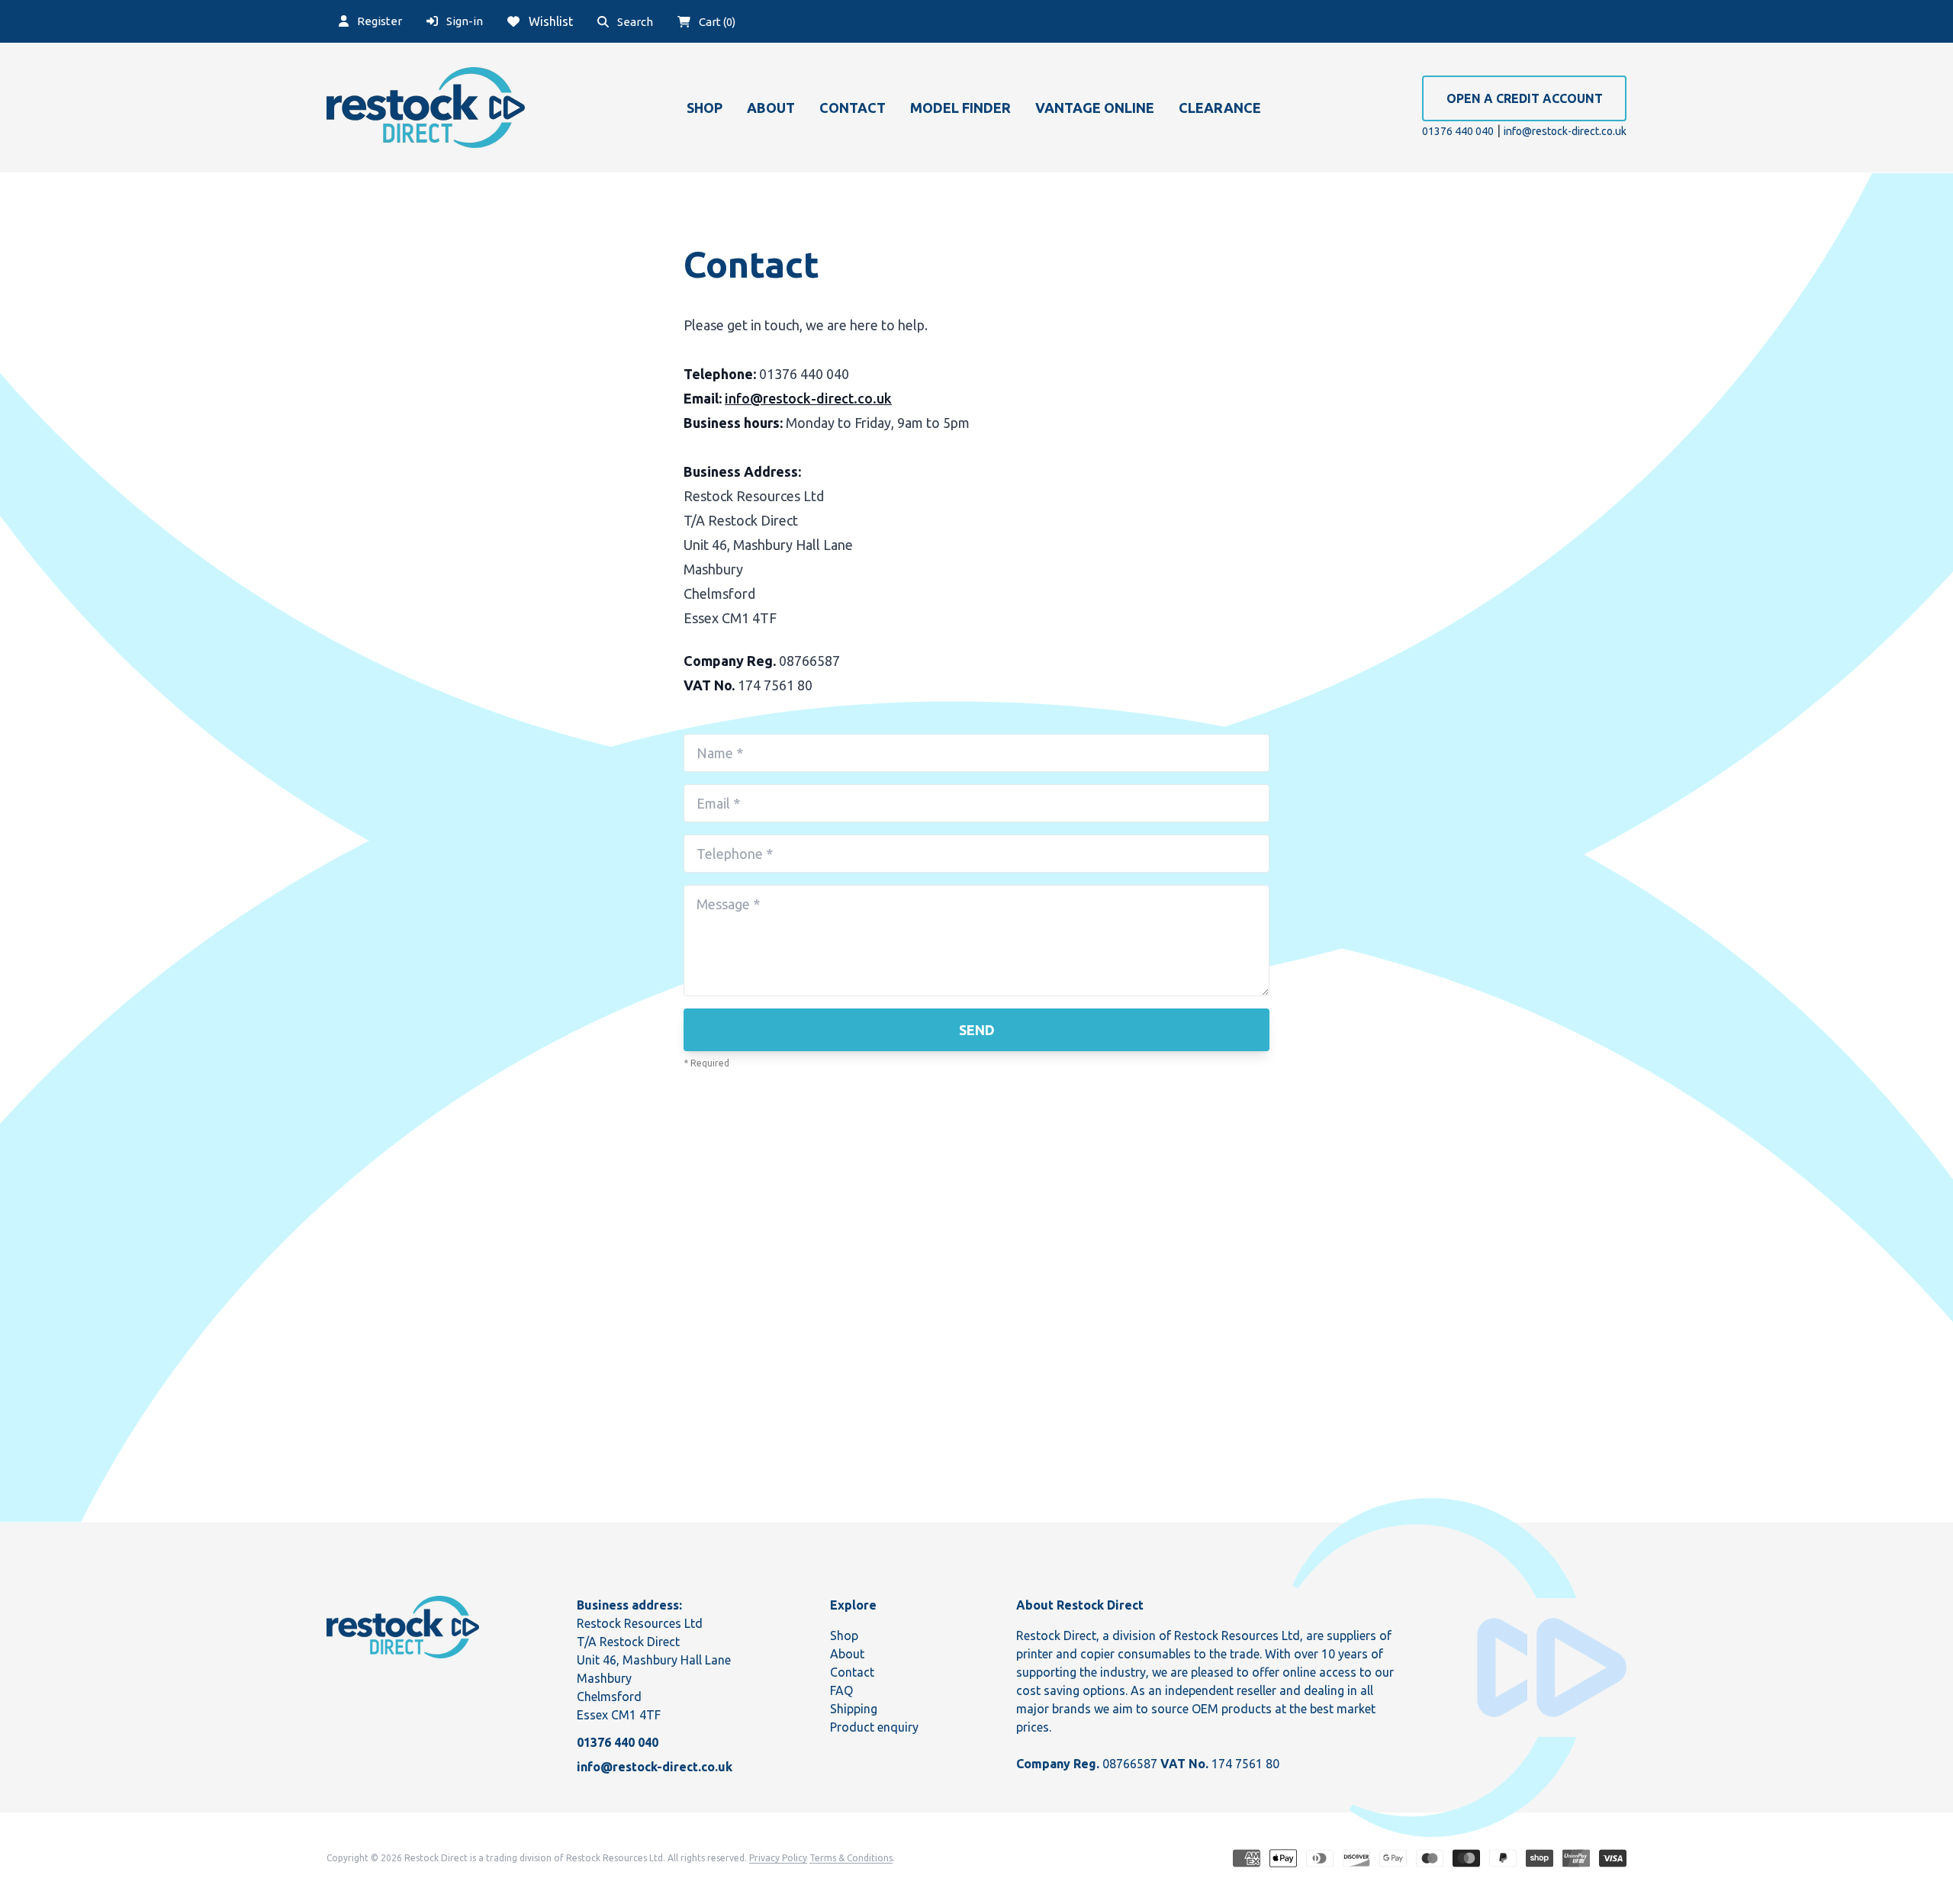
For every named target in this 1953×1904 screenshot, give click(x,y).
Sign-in (463, 21)
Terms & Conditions (851, 1858)
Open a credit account (1525, 98)
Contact (853, 108)
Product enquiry (874, 1727)
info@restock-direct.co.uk (1565, 131)
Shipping (854, 1709)
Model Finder (960, 108)
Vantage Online (1095, 108)
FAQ (841, 1690)
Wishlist (549, 21)
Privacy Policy (778, 1858)
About (771, 108)
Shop (705, 108)
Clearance (1220, 108)
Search (634, 22)
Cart (716, 22)
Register (378, 21)
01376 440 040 (1458, 131)
